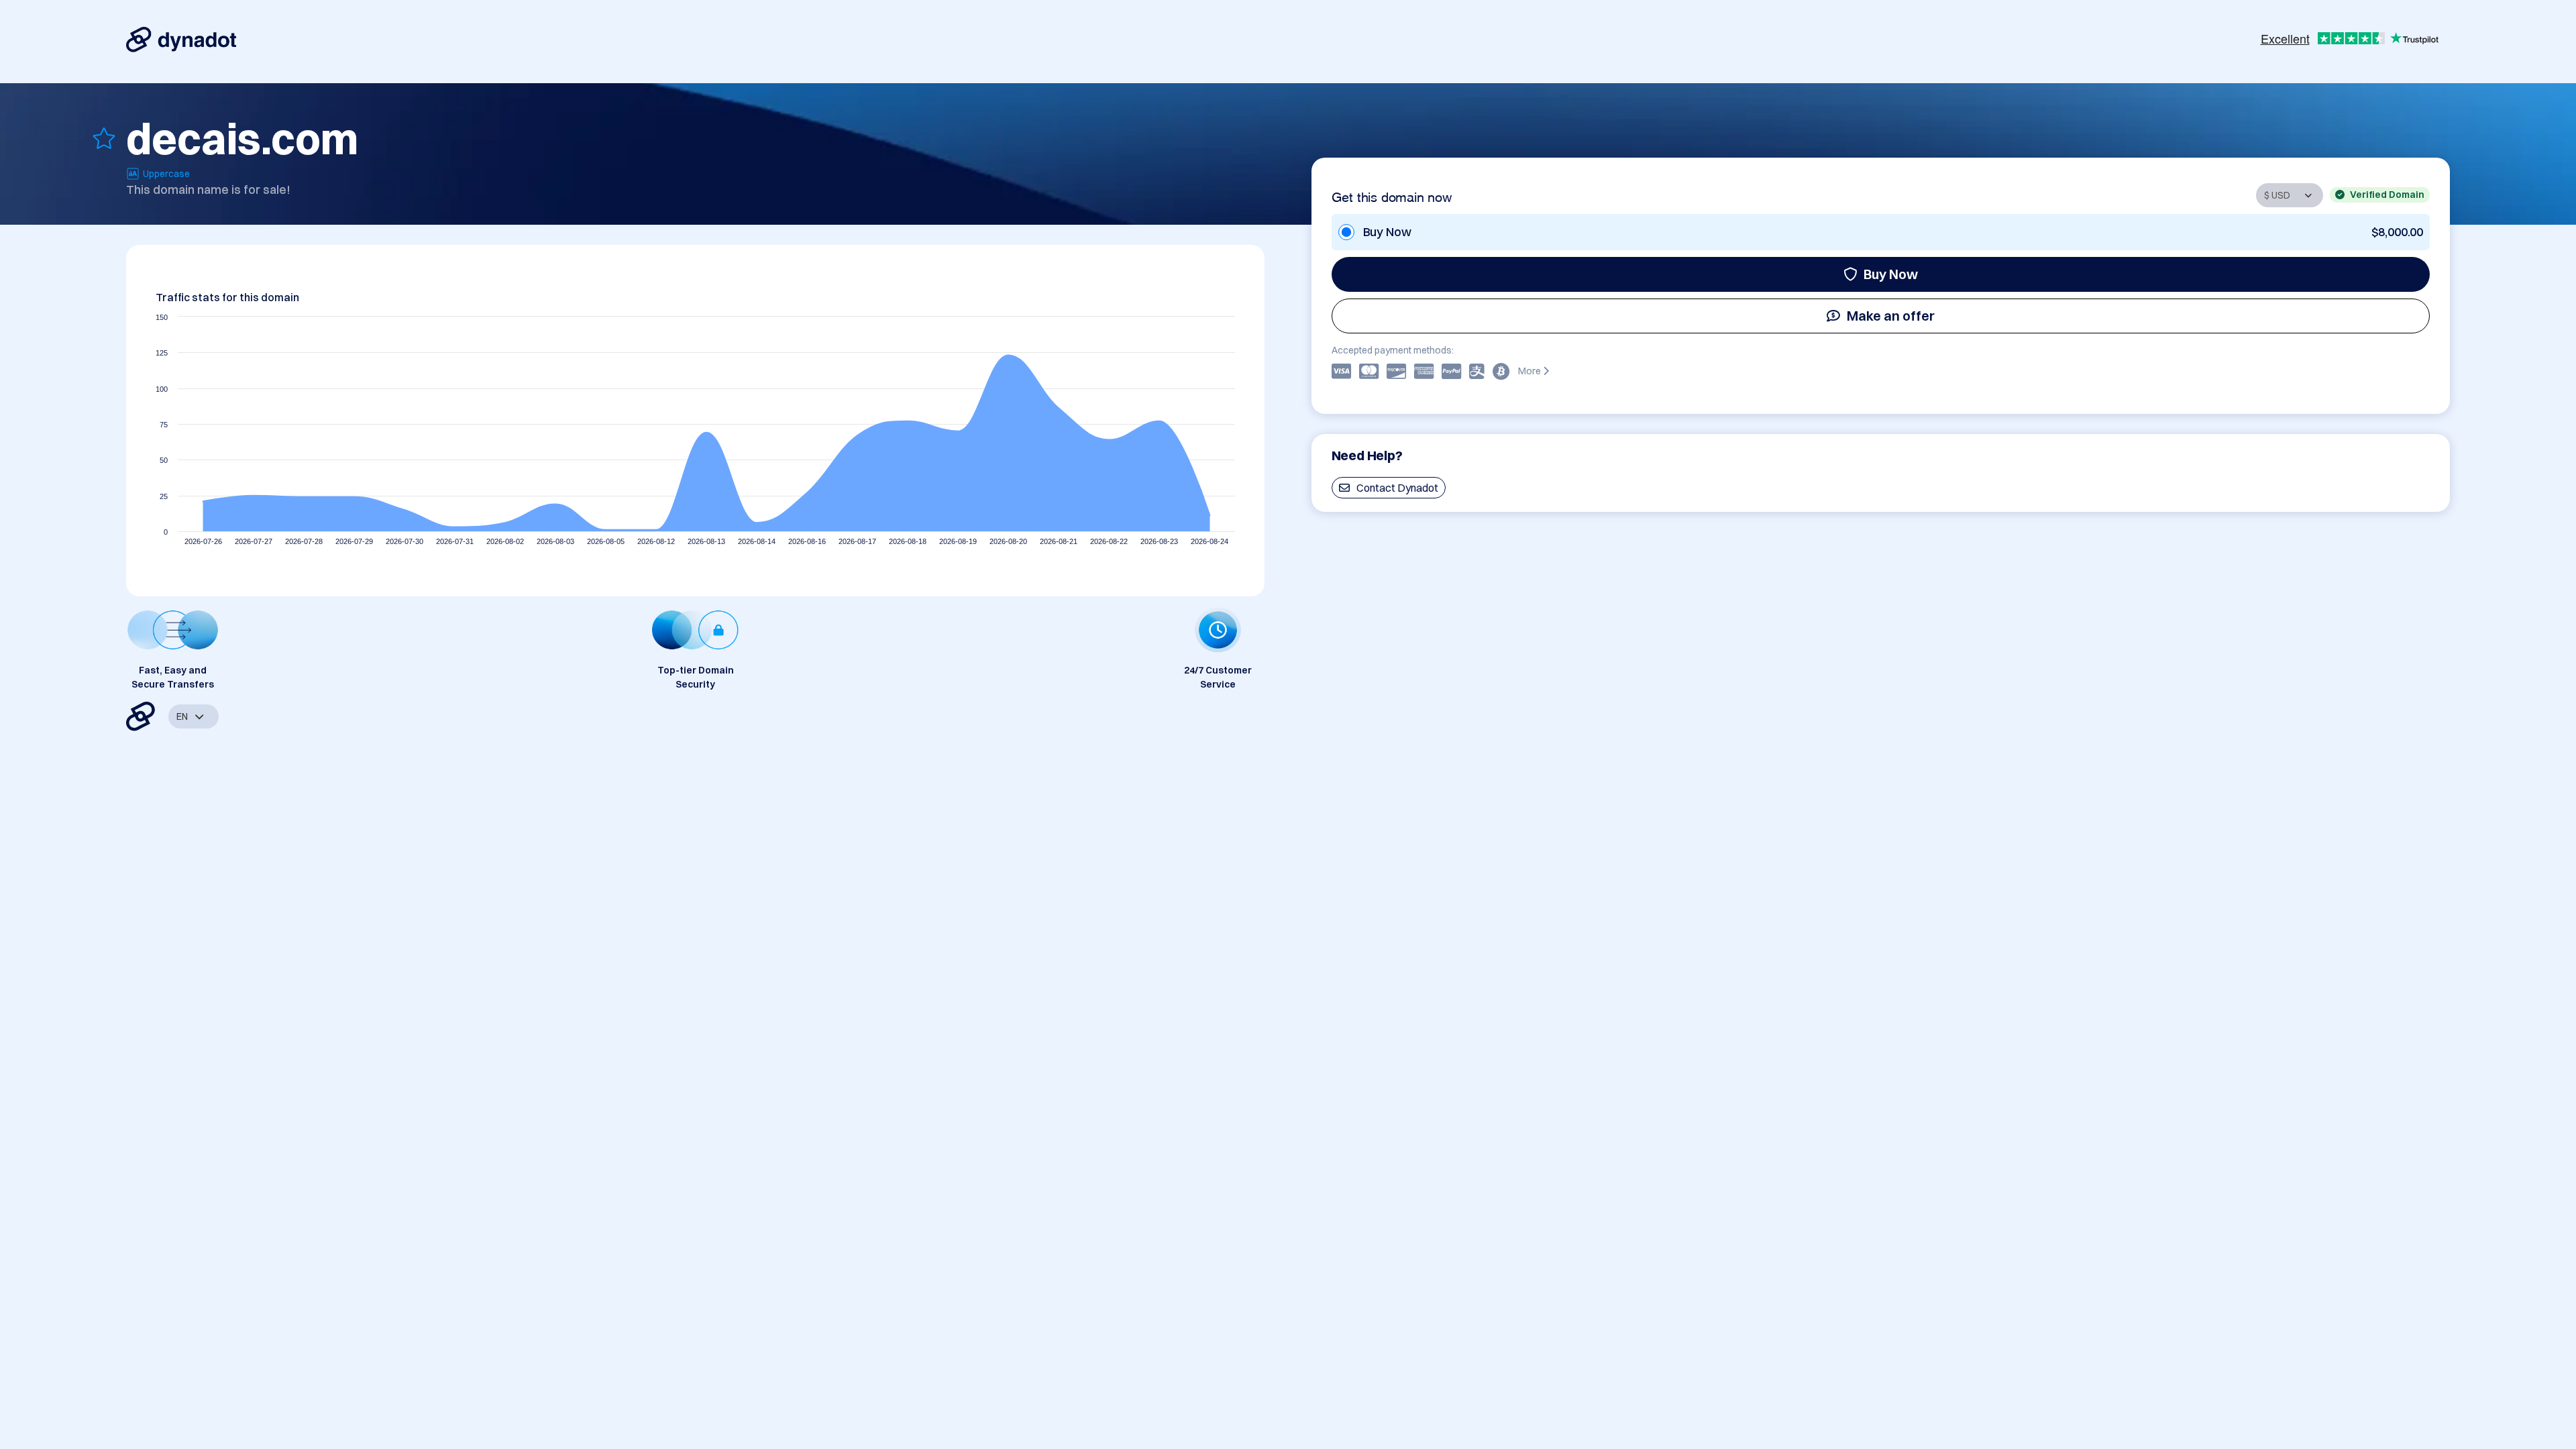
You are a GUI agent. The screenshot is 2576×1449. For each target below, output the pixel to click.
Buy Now (1891, 274)
